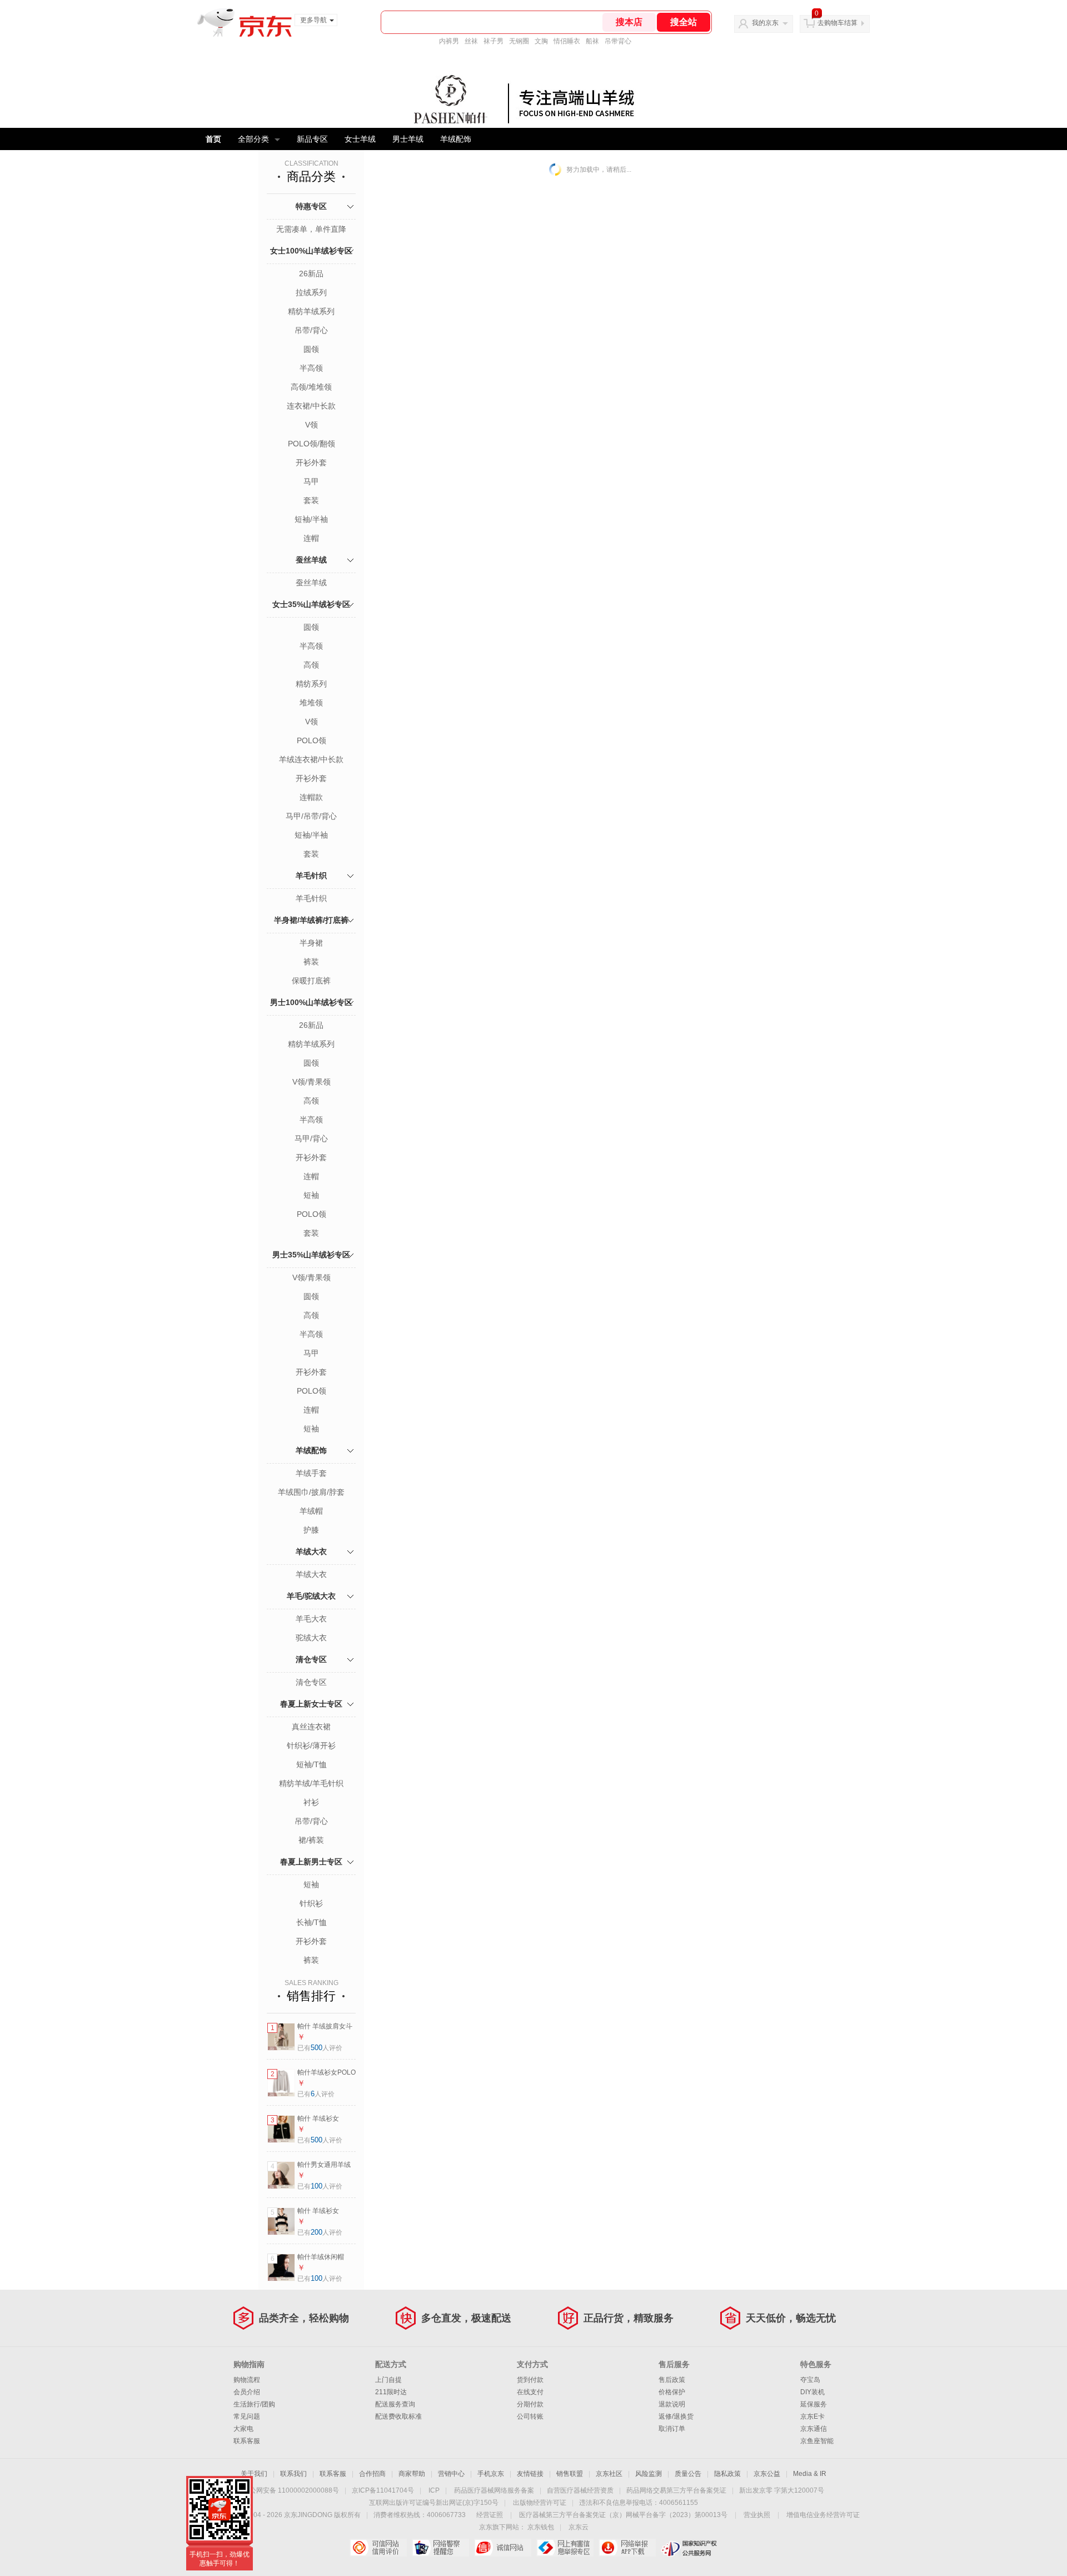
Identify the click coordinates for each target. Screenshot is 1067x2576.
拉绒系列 (311, 292)
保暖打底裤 (311, 981)
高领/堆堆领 (311, 387)
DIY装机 (812, 2392)
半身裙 (311, 943)
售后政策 (672, 2380)
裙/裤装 (311, 1840)
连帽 (311, 538)
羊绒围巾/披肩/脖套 (311, 1492)
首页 (213, 139)
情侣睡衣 (567, 41)
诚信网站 (503, 2548)
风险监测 (649, 2474)
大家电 (243, 2429)
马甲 (311, 481)
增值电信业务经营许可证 (823, 2515)
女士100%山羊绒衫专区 (311, 251)
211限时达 (391, 2392)
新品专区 (312, 139)
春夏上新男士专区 (311, 1862)
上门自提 (388, 2380)
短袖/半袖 (311, 519)
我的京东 (765, 23)
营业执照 (757, 2515)
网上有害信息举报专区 (565, 2548)
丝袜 (471, 41)
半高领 (311, 368)
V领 (311, 425)
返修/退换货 (676, 2416)
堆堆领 (311, 703)
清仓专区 (311, 1659)
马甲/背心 (311, 1138)
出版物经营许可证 (540, 2503)
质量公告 (688, 2474)
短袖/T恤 (311, 1764)
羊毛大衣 (311, 1619)
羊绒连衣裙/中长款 (311, 759)
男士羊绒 (408, 139)
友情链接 (530, 2474)
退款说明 (672, 2404)
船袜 (592, 41)
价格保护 (672, 2392)
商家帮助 (412, 2474)
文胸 (541, 41)
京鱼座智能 (817, 2441)
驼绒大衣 (311, 1638)
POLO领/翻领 (311, 444)
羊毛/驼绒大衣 (311, 1596)
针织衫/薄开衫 (311, 1745)
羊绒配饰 (456, 139)
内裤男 (449, 41)
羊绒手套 (311, 1473)
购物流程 (247, 2380)
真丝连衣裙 (311, 1727)
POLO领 (311, 740)
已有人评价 (320, 2048)
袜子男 (493, 41)
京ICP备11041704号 (383, 2490)
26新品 (311, 273)
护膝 (311, 1530)
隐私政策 (727, 2474)
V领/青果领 (311, 1082)
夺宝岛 (810, 2380)
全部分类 (253, 139)
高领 (311, 665)
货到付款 (530, 2380)
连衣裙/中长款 (311, 406)
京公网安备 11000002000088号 (291, 2490)
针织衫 (311, 1903)
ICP (434, 2490)
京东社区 (609, 2474)
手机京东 (491, 2474)
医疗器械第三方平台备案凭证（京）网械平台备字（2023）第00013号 (623, 2515)
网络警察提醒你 (440, 2548)
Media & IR (810, 2474)
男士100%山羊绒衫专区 (311, 1002)
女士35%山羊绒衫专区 (311, 604)
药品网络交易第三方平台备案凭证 (676, 2490)
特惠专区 (311, 206)
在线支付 (530, 2392)
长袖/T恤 (311, 1922)
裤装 (311, 962)
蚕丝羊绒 (311, 560)
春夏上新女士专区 (311, 1704)
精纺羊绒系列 (311, 311)
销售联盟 (570, 2474)
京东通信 (814, 2429)
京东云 (579, 2527)
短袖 (311, 1195)
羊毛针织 (311, 876)
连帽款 (311, 797)
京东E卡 (812, 2416)
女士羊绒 (360, 139)
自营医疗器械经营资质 (580, 2490)
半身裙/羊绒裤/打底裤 (311, 920)
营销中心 (451, 2474)
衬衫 (311, 1802)
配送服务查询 (395, 2404)
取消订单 (672, 2429)
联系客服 (247, 2441)
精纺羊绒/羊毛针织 (311, 1783)
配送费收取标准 (398, 2416)
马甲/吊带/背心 (311, 816)
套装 (311, 500)
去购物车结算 (837, 23)
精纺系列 (311, 684)
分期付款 (530, 2404)
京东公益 (767, 2474)
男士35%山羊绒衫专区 (311, 1255)
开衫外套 (311, 463)
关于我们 (254, 2474)
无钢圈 (519, 41)
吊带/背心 (311, 330)
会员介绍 (247, 2392)
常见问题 (247, 2416)
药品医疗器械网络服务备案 (494, 2490)
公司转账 (530, 2416)
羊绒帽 (311, 1511)
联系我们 (293, 2474)
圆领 (311, 349)
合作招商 (372, 2474)
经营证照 (490, 2515)
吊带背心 (618, 41)
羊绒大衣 (311, 1551)
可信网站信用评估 (378, 2548)
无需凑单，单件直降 (311, 229)
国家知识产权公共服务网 (689, 2548)
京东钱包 (541, 2527)
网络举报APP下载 (627, 2548)
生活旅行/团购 (254, 2404)
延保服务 (814, 2404)
